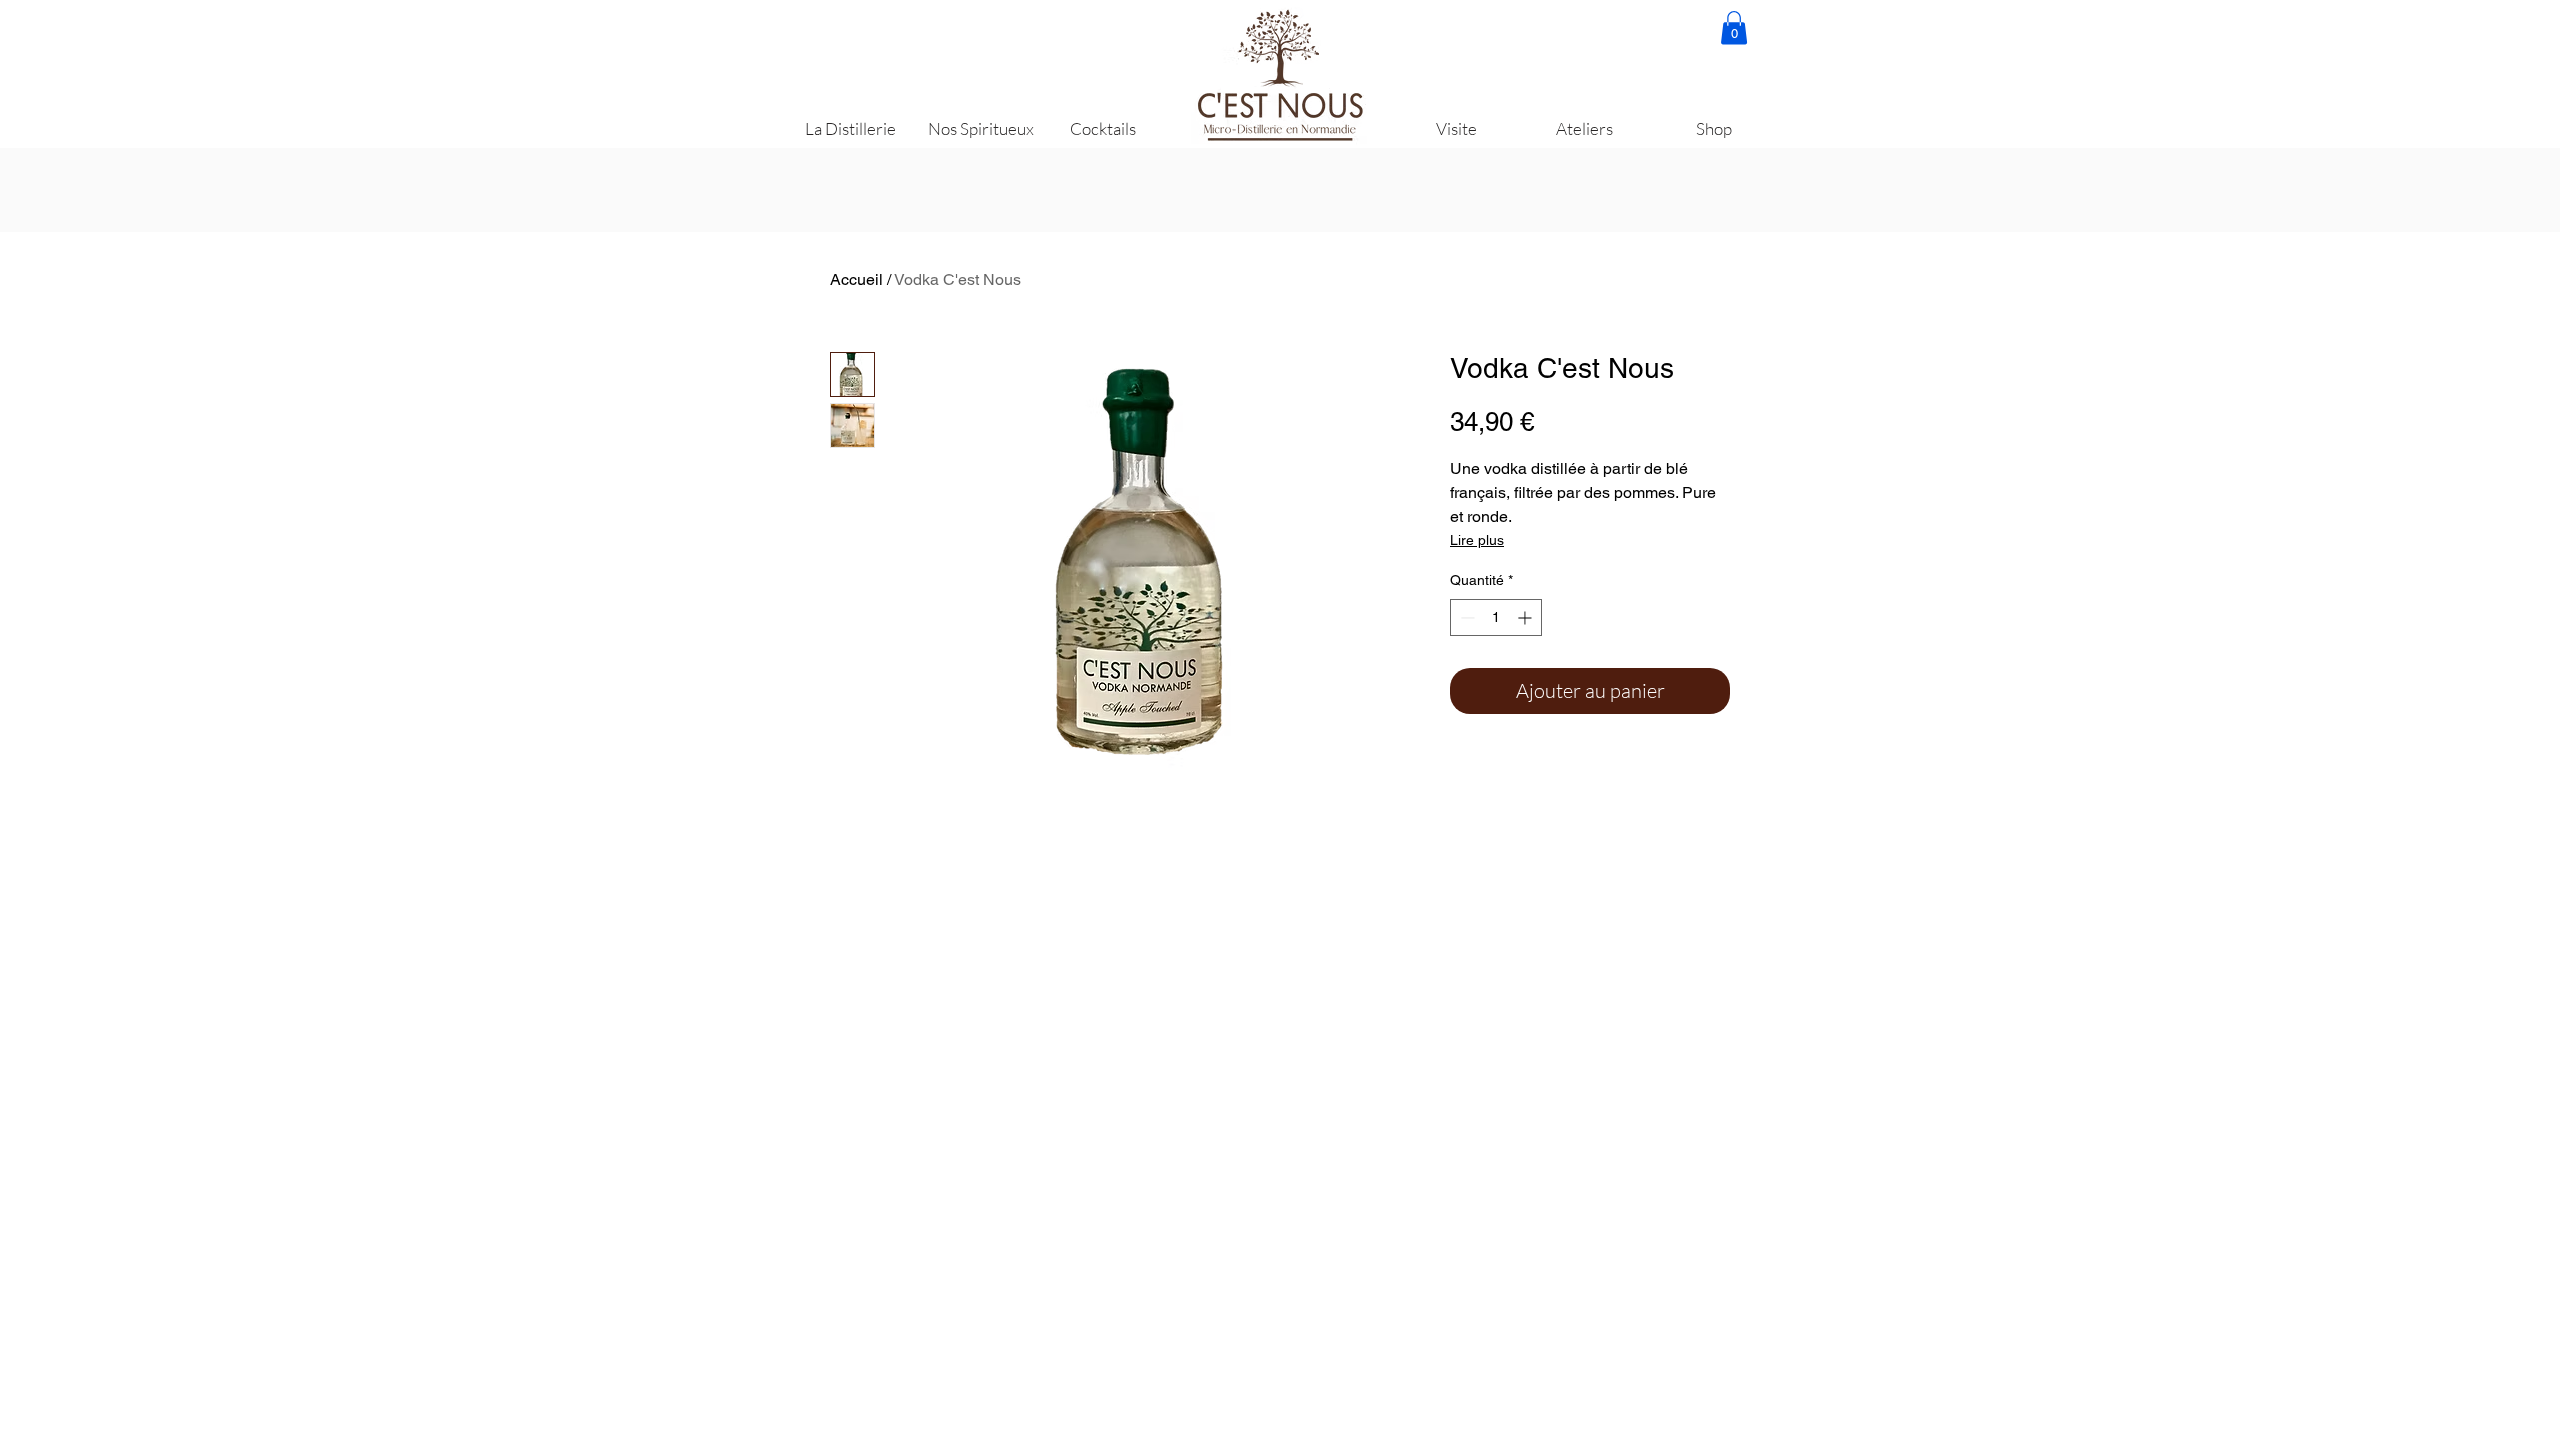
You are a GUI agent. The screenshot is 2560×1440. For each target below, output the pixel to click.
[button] (1734, 27)
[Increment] (1526, 617)
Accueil (856, 279)
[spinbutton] (1496, 617)
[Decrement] (1465, 617)
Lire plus (1477, 540)
